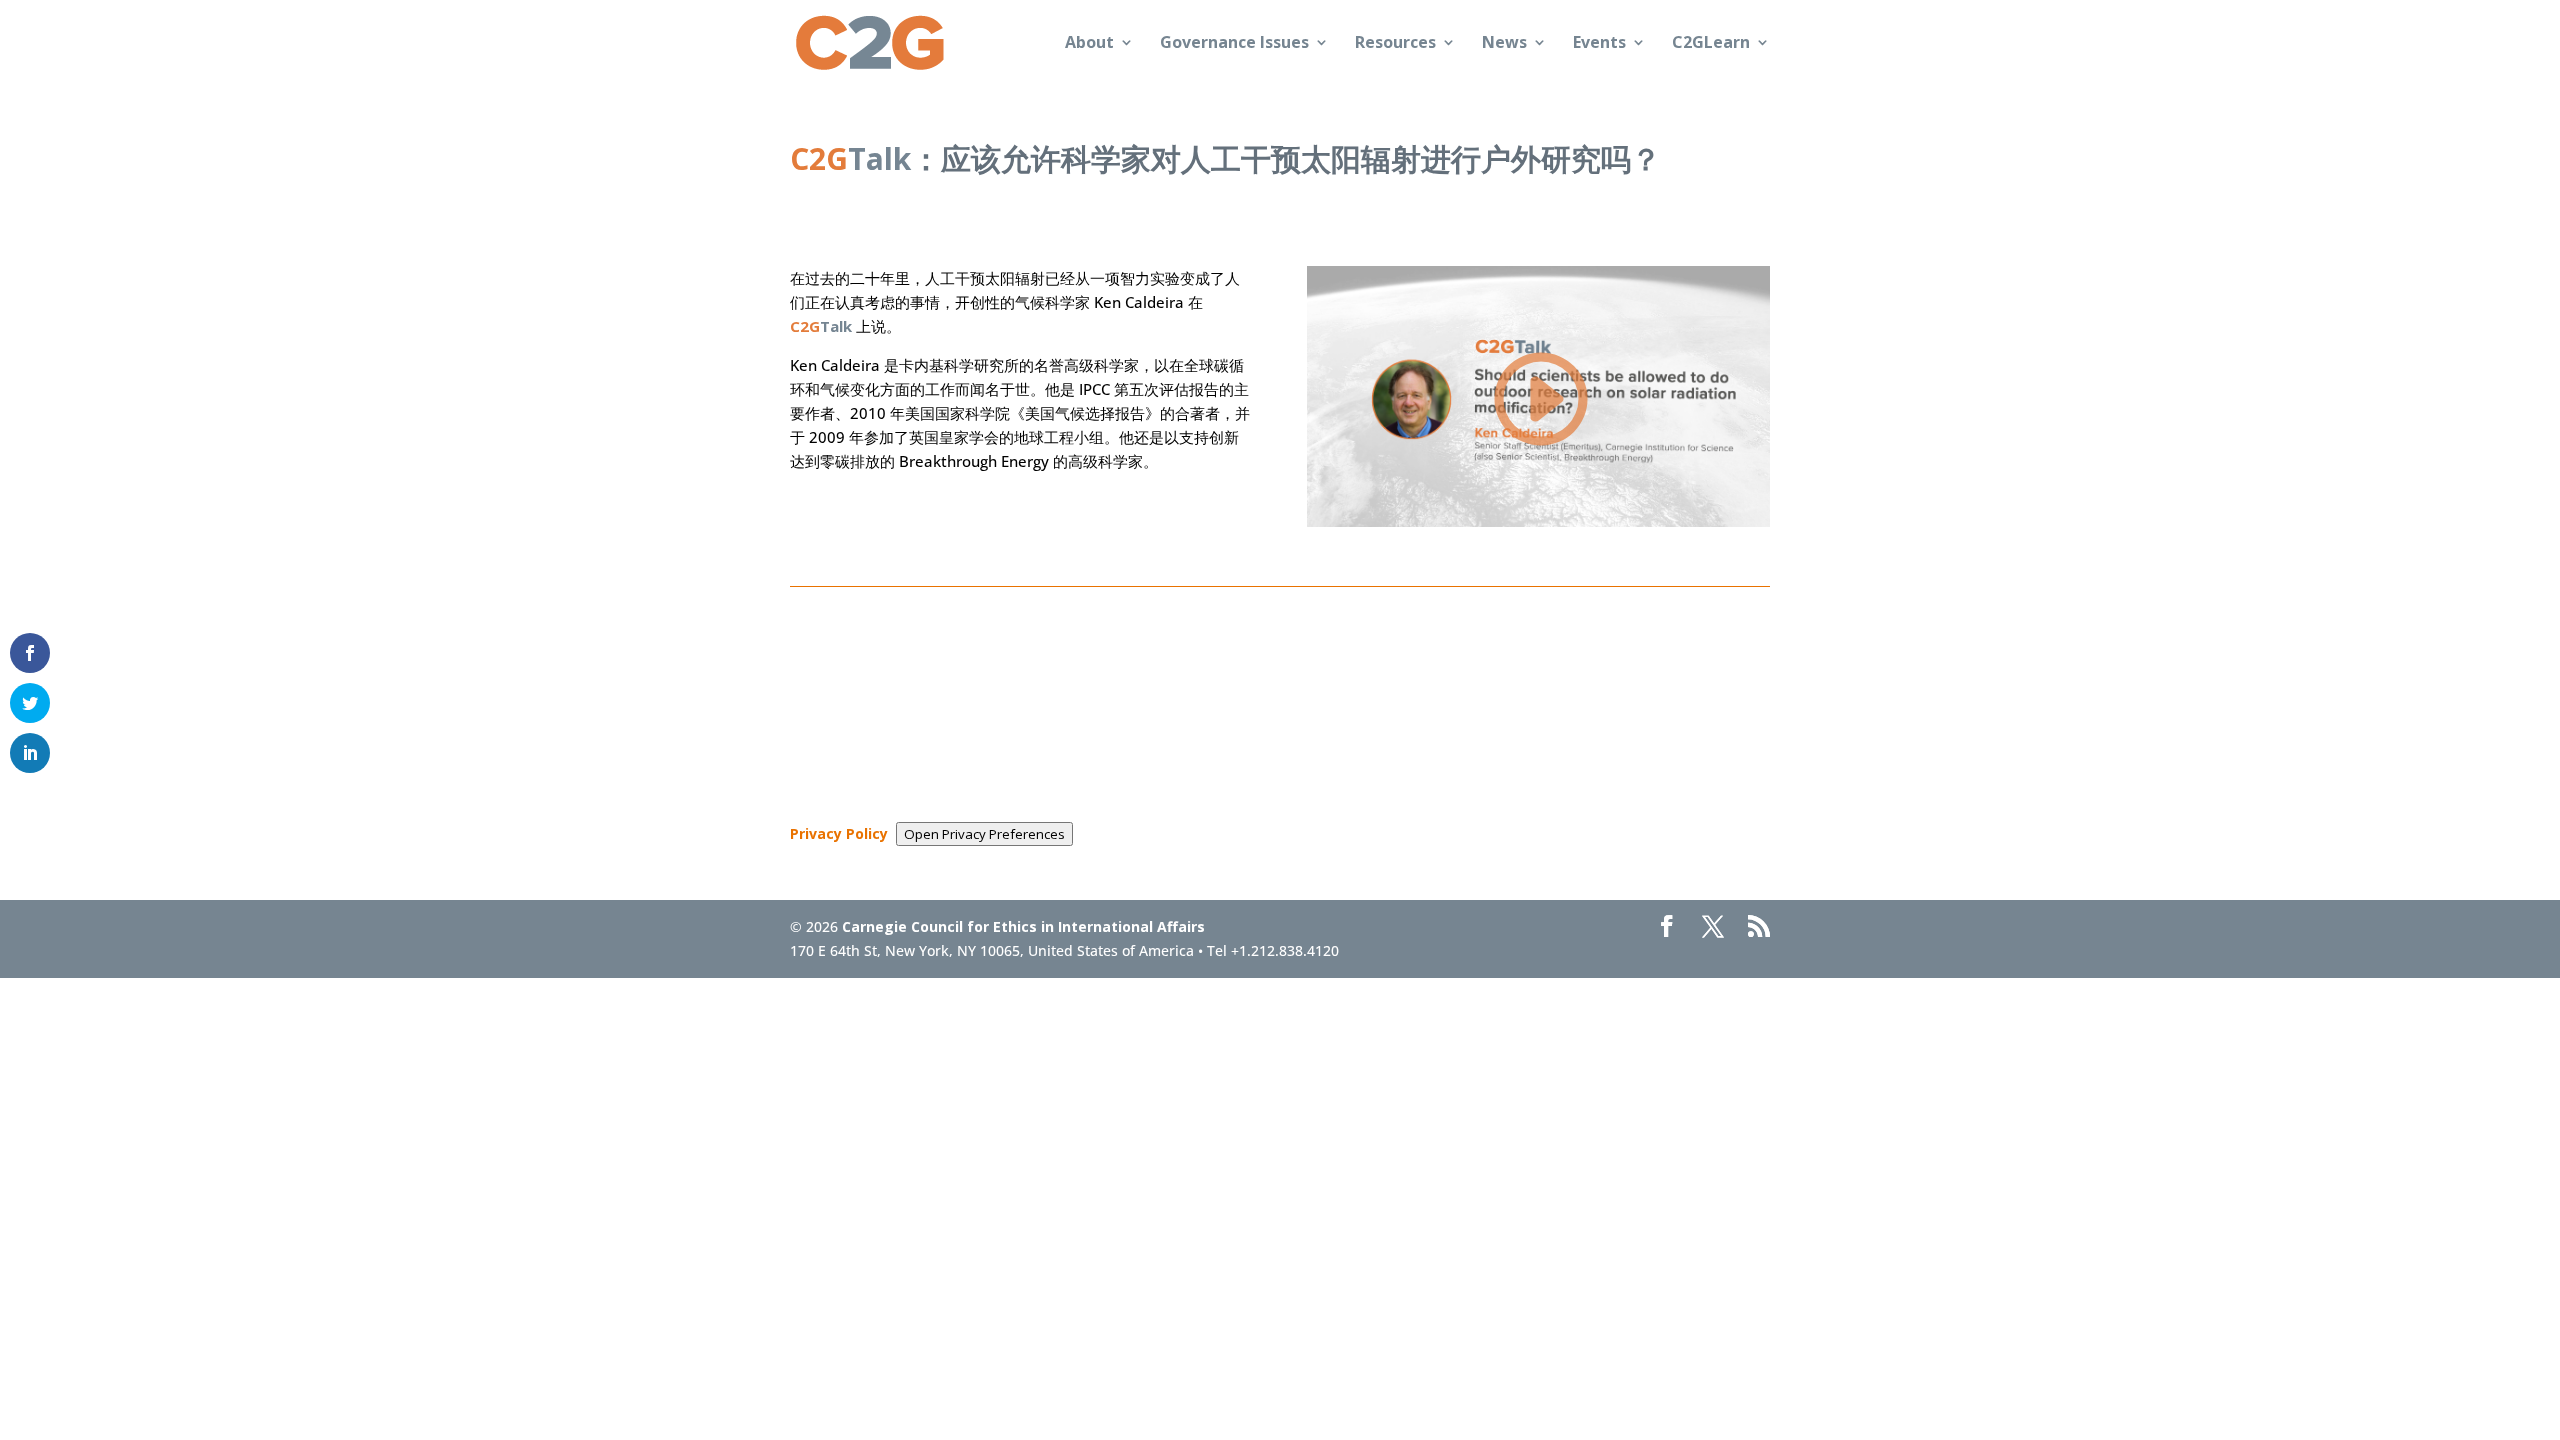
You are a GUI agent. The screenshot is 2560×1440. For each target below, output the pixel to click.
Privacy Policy (839, 833)
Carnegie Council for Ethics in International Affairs (1023, 926)
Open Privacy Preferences (984, 834)
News (1504, 44)
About (1089, 44)
